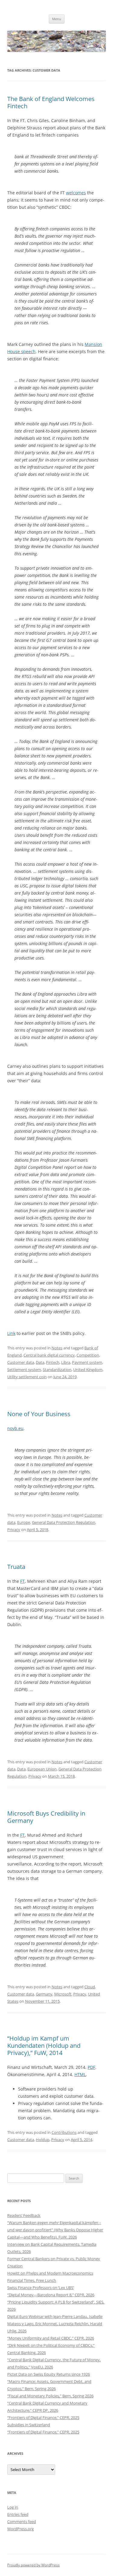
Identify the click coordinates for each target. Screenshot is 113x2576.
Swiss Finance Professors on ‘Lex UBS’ (41, 2288)
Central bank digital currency (49, 1355)
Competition (88, 1355)
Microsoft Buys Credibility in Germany (46, 1817)
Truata (16, 1567)
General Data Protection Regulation (64, 1522)
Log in (13, 2507)
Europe (24, 1522)
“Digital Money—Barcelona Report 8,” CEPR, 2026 (51, 2295)
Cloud (90, 1987)
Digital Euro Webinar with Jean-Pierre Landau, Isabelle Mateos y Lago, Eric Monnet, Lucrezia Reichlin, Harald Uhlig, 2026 (55, 2324)
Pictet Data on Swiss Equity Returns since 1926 (49, 2374)
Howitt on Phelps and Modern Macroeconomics (50, 2273)
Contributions (64, 2132)
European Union (42, 1769)
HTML (80, 2074)
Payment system (87, 1362)
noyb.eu (15, 1428)
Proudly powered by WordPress (33, 2565)
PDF (91, 2067)
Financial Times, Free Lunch (32, 2280)
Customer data (21, 1362)
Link (11, 1333)
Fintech (53, 1362)
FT (22, 1581)
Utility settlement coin (27, 1377)
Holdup (43, 2140)
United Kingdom (88, 1370)
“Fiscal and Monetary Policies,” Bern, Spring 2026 (50, 2396)
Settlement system (24, 1370)
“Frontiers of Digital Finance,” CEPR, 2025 (43, 2417)
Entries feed (18, 2514)
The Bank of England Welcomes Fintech (51, 102)
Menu (57, 19)
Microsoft (63, 1994)
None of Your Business (39, 1414)
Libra (66, 1362)
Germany (44, 1994)
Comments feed (22, 2522)
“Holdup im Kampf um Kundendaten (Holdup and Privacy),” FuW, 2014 (44, 2046)
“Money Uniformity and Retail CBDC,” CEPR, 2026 (51, 2338)
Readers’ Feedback (24, 2215)
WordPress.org (20, 2529)
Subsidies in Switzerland (29, 2425)
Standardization (57, 1370)
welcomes (76, 193)
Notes (57, 1348)
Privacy (14, 1530)
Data (40, 1362)
